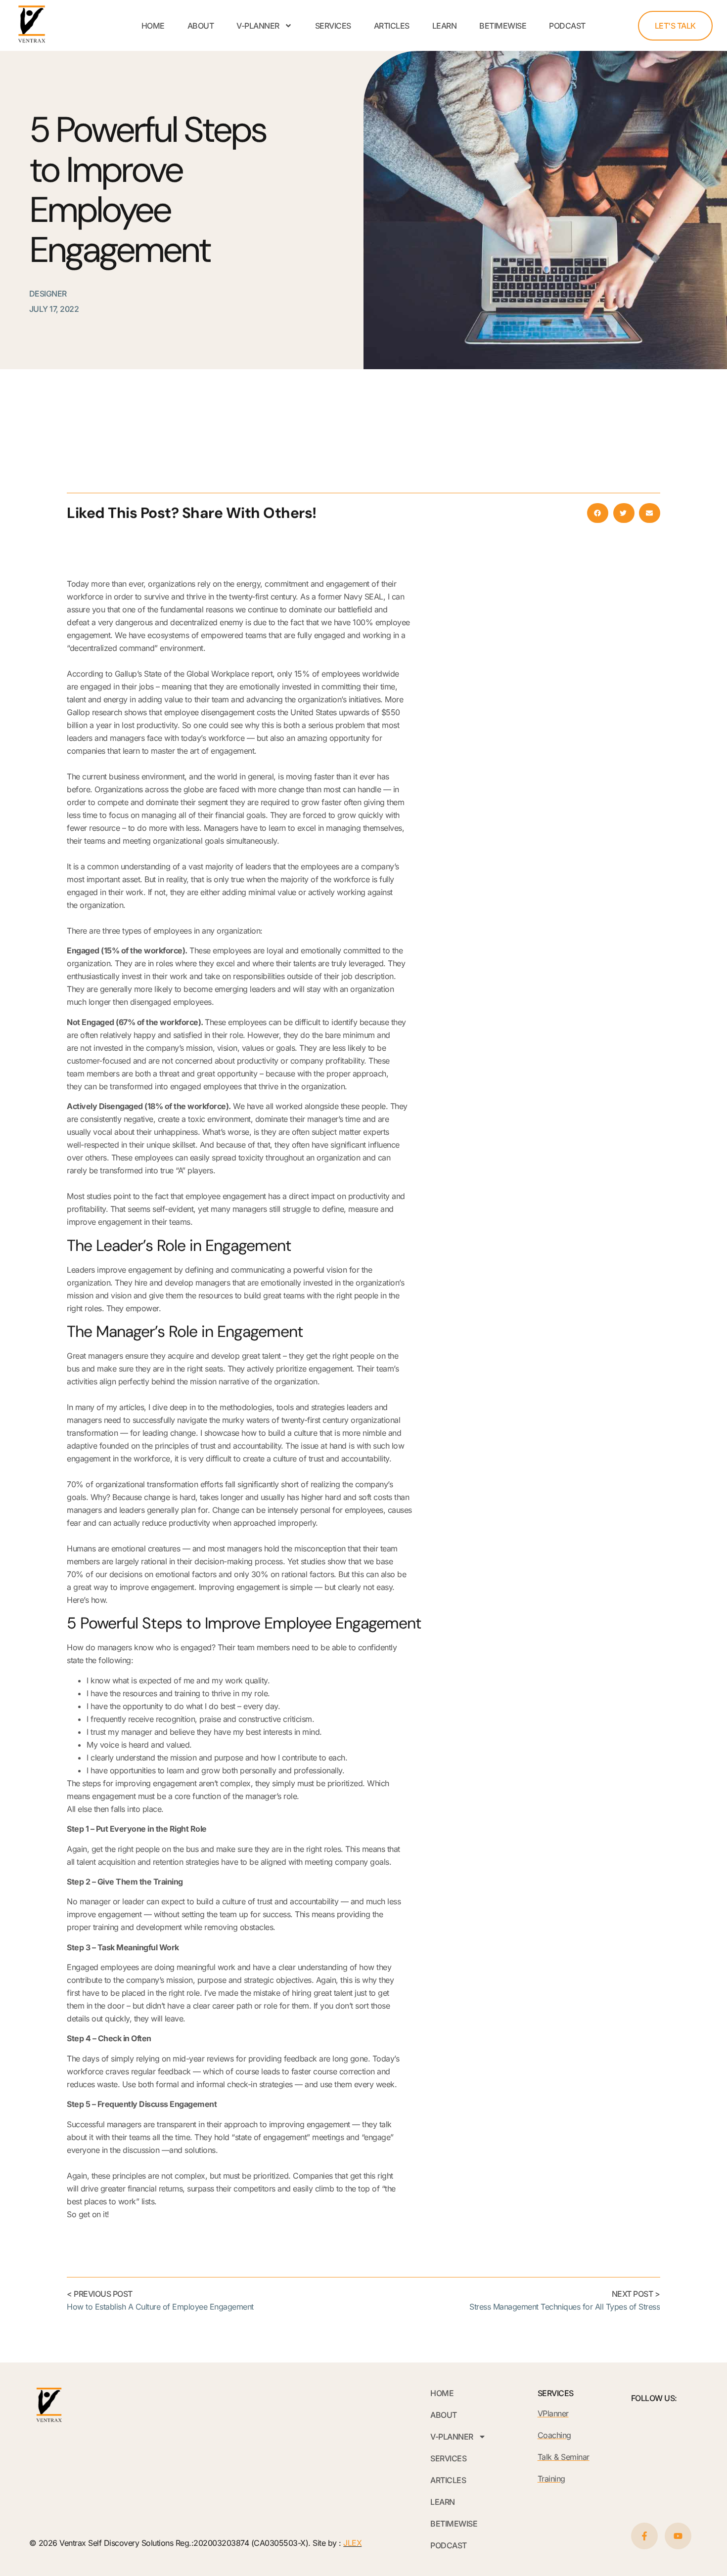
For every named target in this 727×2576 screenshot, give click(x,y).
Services (333, 26)
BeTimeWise (503, 26)
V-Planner (258, 26)
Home (153, 26)
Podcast (567, 26)
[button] (598, 513)
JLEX (352, 2543)
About (201, 26)
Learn (445, 26)
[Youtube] (678, 2536)
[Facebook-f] (644, 2536)
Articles (392, 26)
